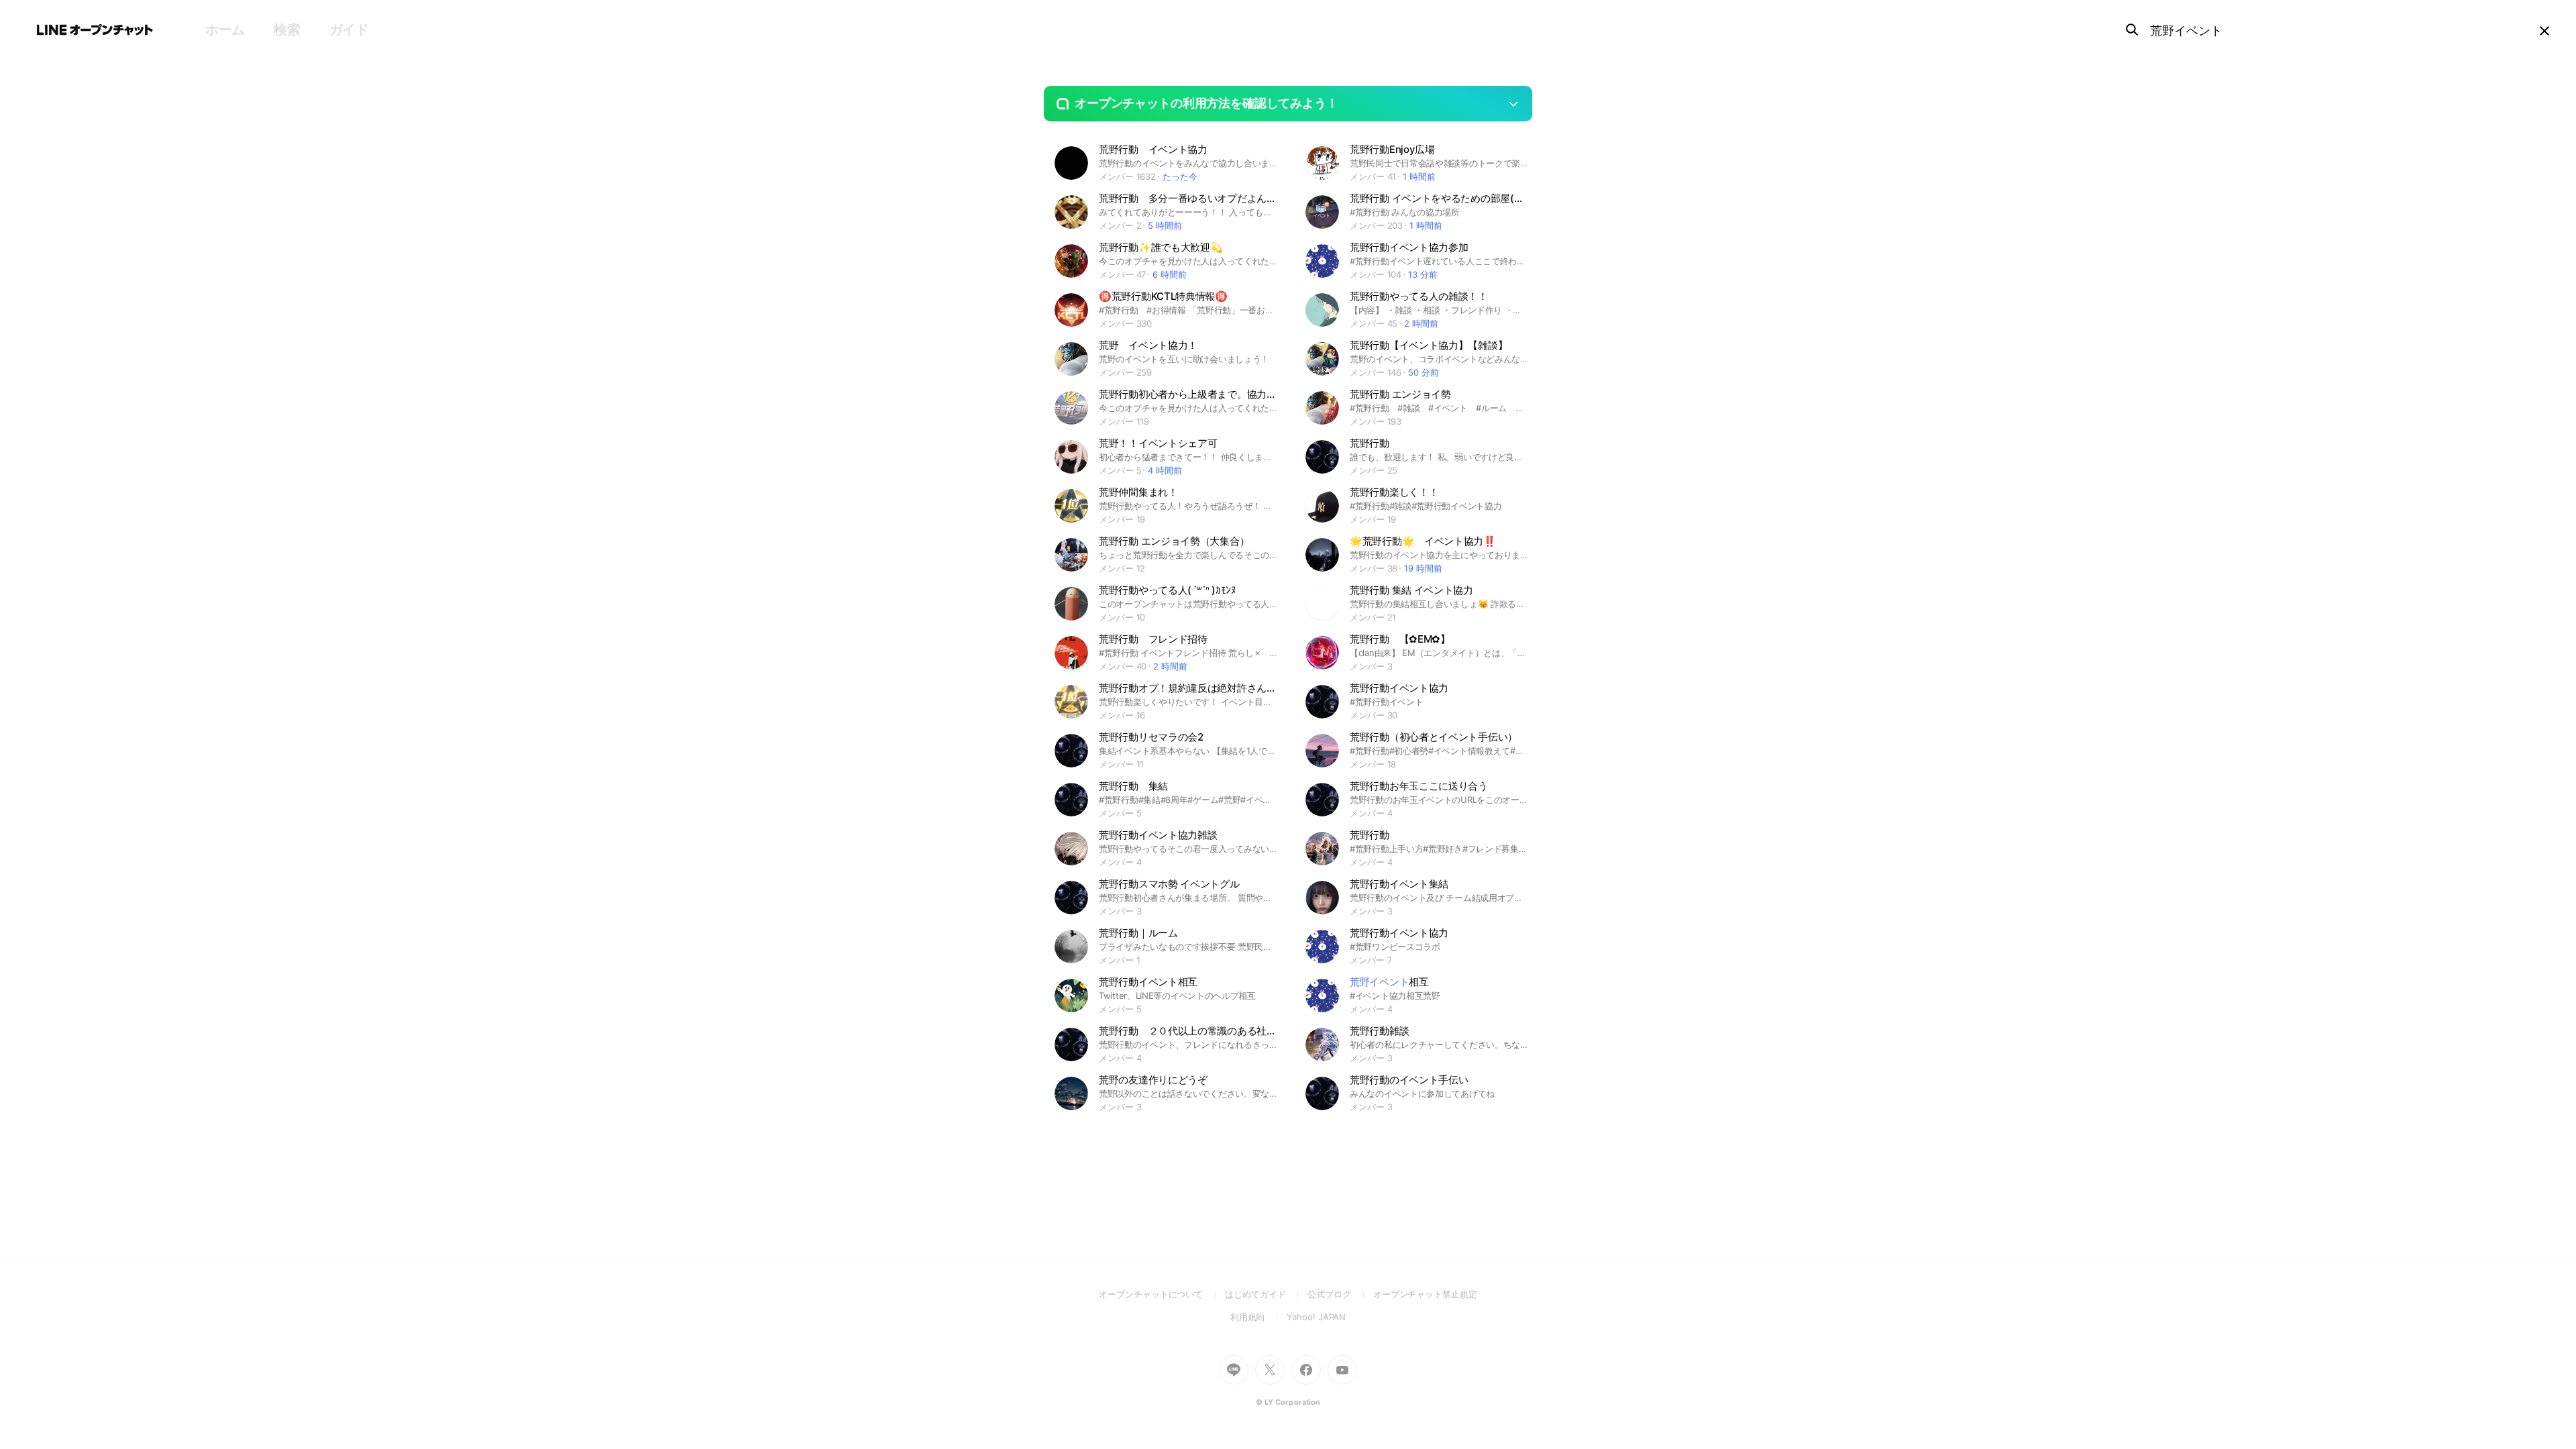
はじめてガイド (1266, 1294)
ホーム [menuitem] (225, 30)
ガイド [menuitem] (349, 30)
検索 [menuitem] (287, 30)
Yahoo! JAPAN (1316, 1317)
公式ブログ (1340, 1294)
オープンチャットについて (1162, 1294)
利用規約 (1259, 1317)
